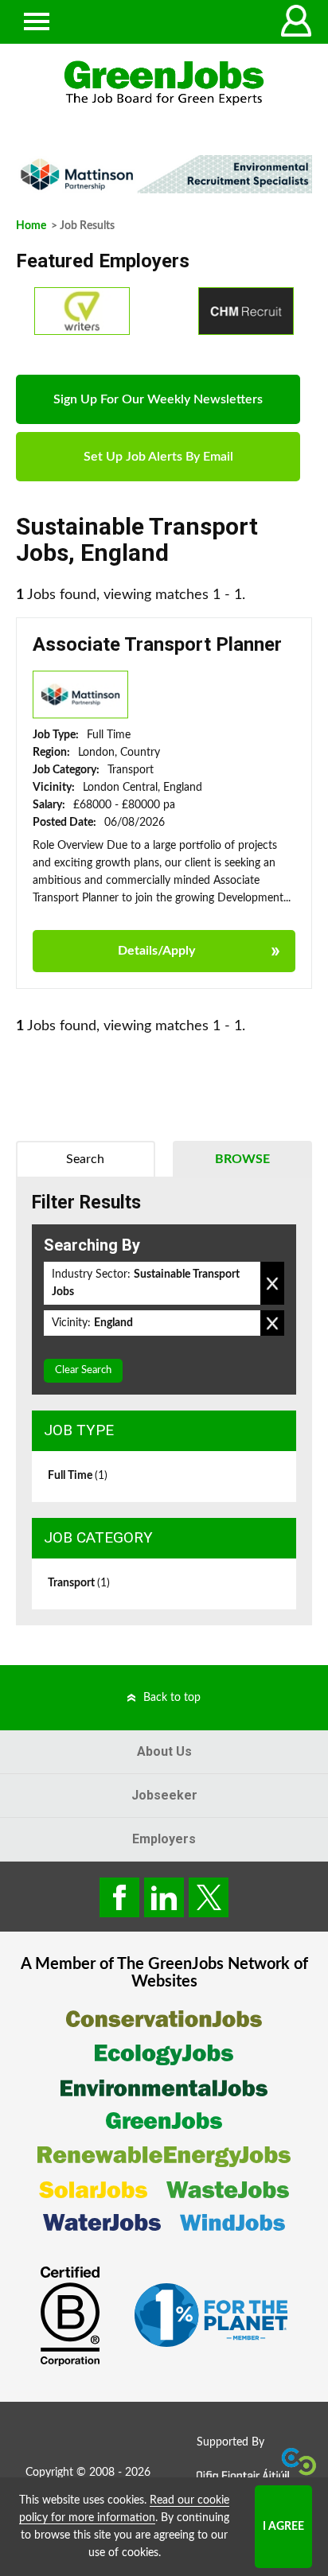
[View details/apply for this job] (80, 695)
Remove (272, 1283)
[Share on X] (209, 1897)
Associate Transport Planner (157, 644)
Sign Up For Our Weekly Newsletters (158, 399)
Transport (79, 1583)
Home (31, 226)
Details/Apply (156, 951)
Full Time (78, 1476)
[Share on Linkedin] (164, 1897)
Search (85, 1159)
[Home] (164, 83)
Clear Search (83, 1370)
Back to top (172, 1698)
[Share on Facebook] (119, 1897)
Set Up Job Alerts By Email (158, 457)
